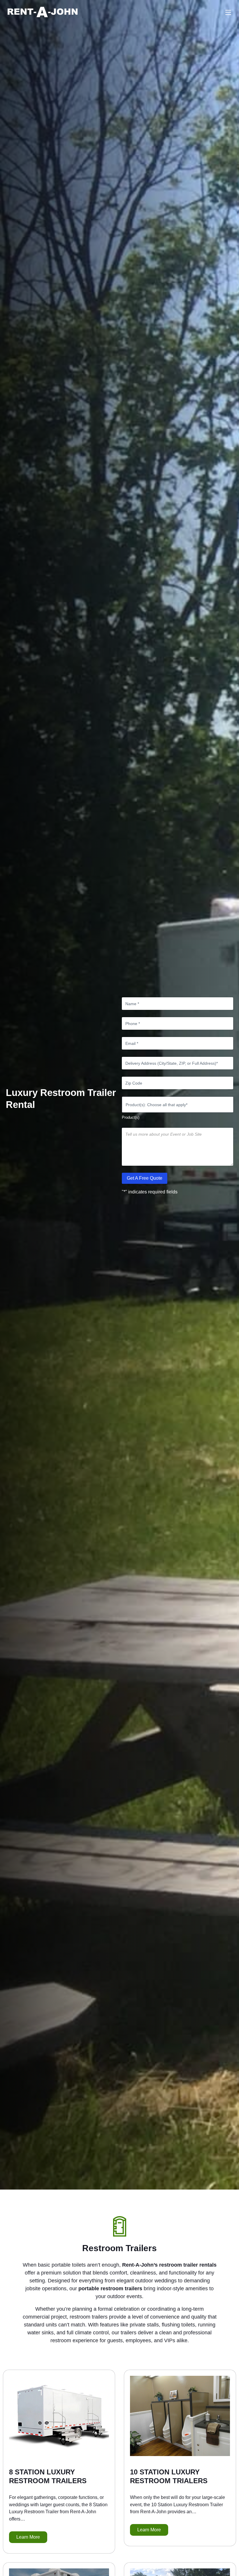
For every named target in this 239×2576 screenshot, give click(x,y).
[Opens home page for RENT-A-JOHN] (43, 12)
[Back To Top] (231, 2568)
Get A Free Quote (145, 1178)
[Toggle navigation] (228, 12)
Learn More (28, 2537)
